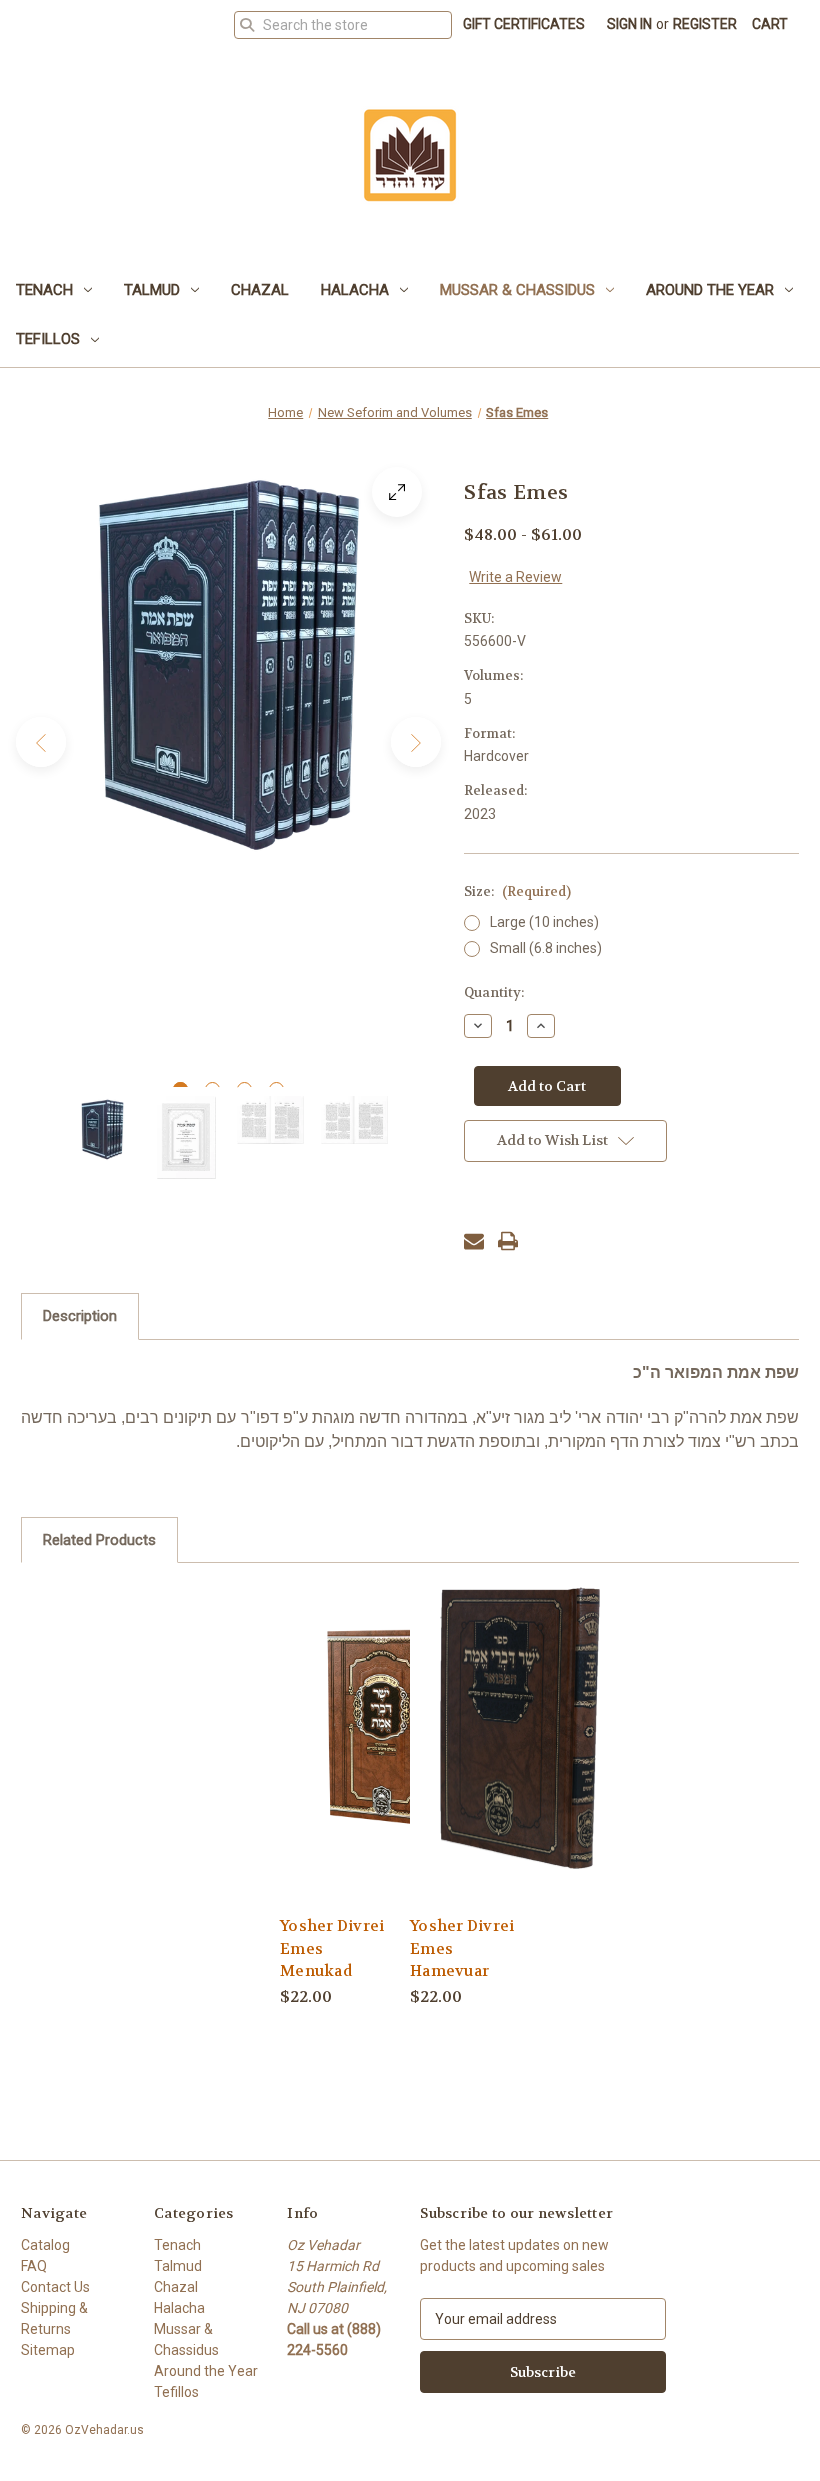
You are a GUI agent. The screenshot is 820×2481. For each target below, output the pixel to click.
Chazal (260, 290)
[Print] (508, 1241)
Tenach (44, 290)
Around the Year (710, 290)
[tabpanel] (229, 665)
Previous (41, 742)
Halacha (355, 290)
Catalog (45, 2245)
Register (705, 24)
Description (80, 1316)
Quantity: (494, 992)
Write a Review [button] (515, 577)
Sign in (629, 24)
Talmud (152, 290)
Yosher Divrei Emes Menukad (332, 1948)
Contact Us (55, 2287)
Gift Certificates (524, 24)
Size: (517, 891)
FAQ (34, 2266)
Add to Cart (390, 1761)
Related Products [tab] (99, 1540)
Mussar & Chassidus (517, 290)
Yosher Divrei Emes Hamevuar (462, 1948)
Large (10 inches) (544, 922)
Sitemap (48, 2350)
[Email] (474, 1241)
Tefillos (48, 339)
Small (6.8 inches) (546, 948)
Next (416, 742)
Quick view (389, 1726)
